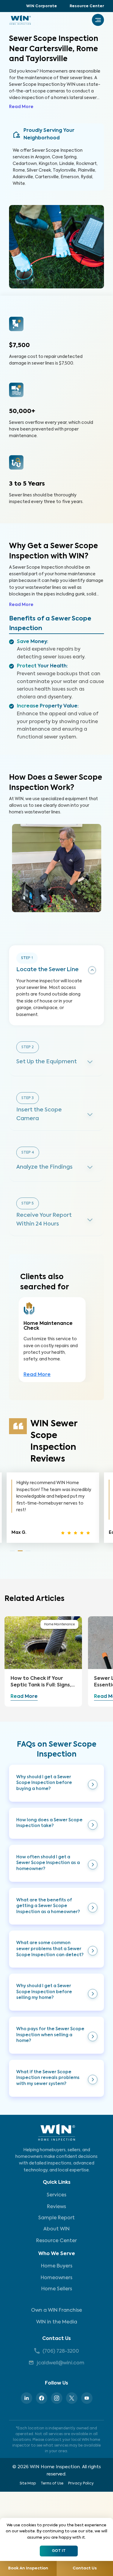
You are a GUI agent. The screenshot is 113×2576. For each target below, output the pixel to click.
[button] (56, 1783)
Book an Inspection (28, 2568)
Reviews (56, 2207)
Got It (59, 2551)
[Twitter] (72, 2398)
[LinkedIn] (27, 2398)
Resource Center (87, 6)
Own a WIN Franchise (56, 2310)
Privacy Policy (81, 2484)
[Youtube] (87, 2398)
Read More (21, 107)
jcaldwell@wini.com (61, 2363)
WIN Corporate (42, 6)
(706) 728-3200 (61, 2351)
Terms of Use (52, 2484)
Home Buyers (57, 2266)
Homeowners (56, 2278)
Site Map (28, 2484)
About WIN (56, 2229)
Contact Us (56, 2339)
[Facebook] (42, 2398)
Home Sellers (57, 2289)
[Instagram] (57, 2398)
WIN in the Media (57, 2322)
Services (56, 2195)
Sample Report (56, 2218)
